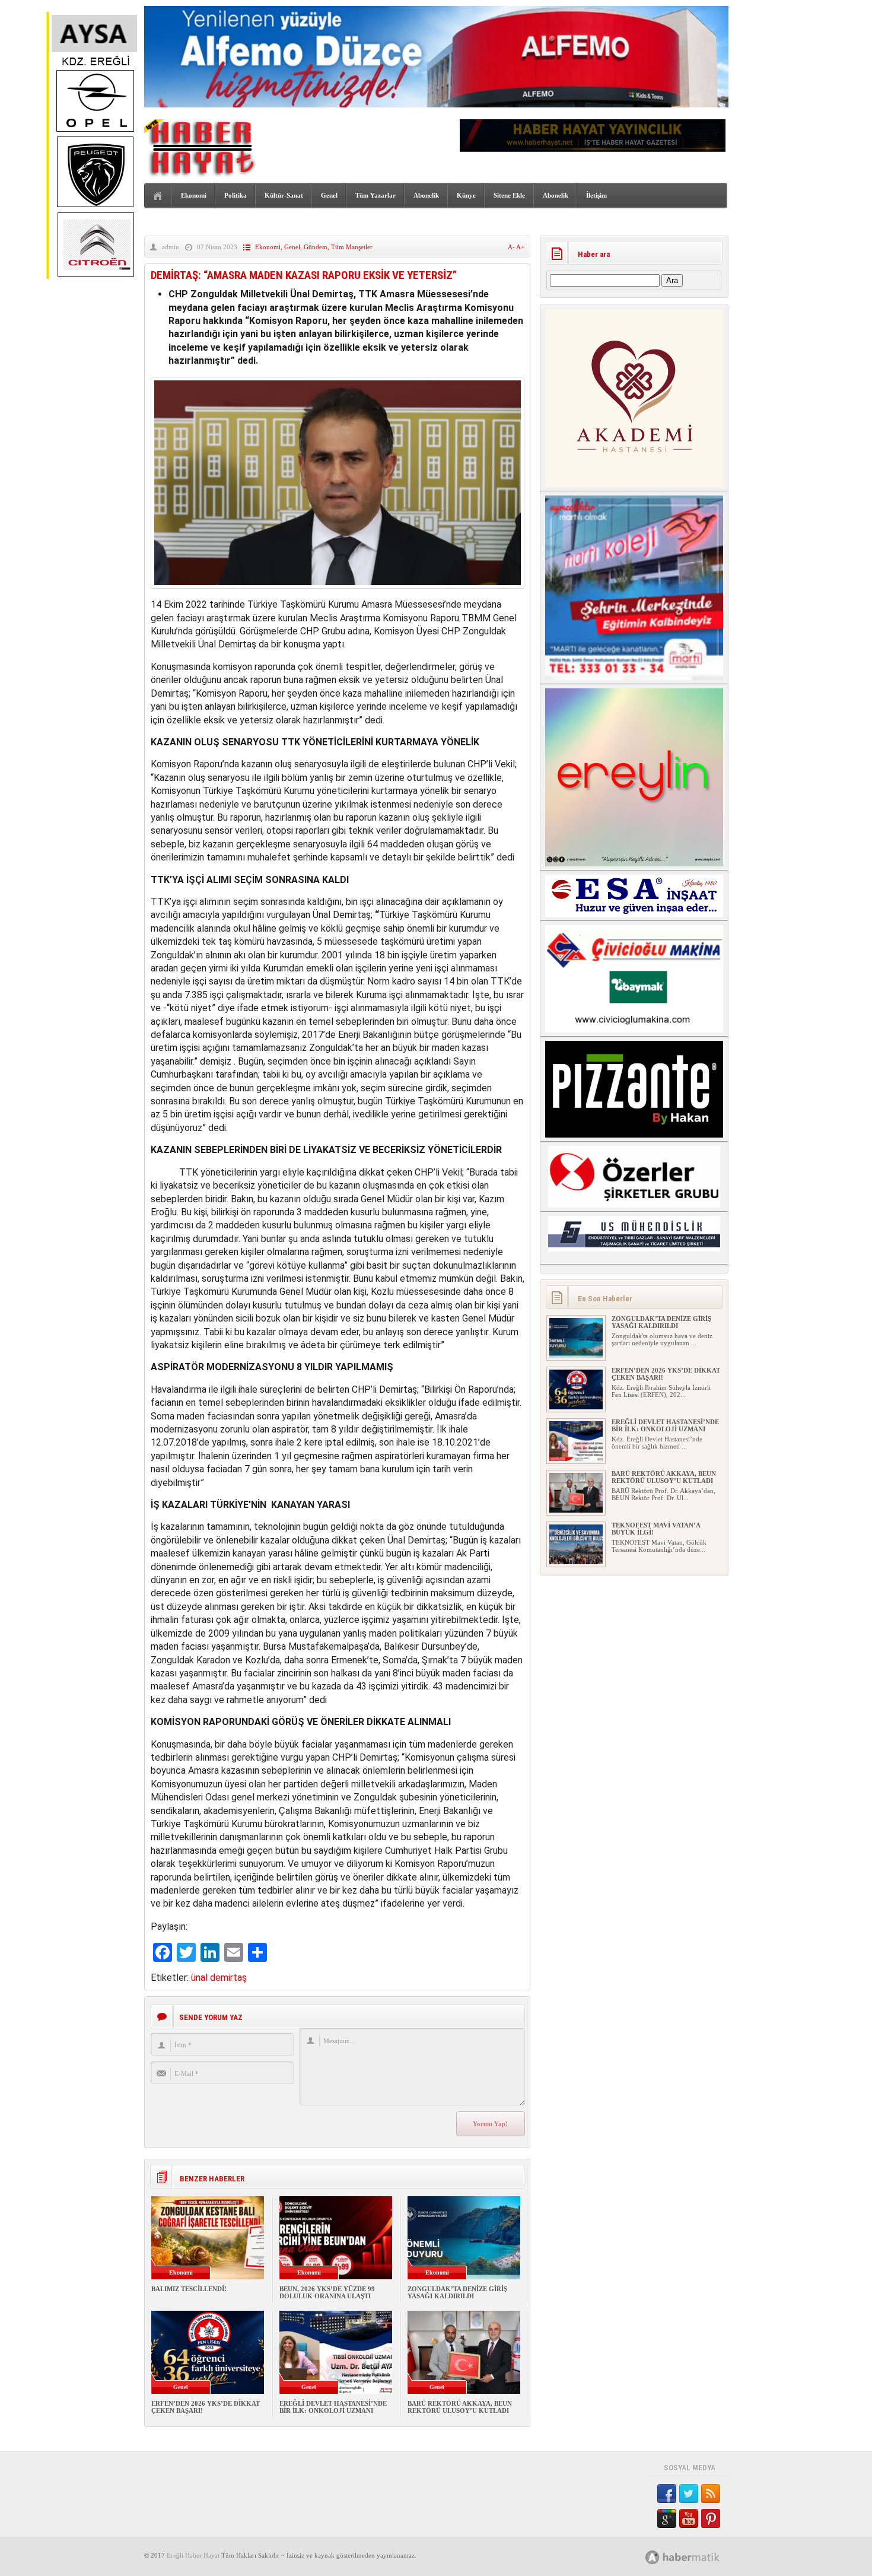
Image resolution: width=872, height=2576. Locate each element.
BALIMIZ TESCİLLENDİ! (189, 2289)
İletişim (596, 195)
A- (512, 247)
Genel (329, 195)
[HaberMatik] (696, 2557)
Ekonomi (194, 195)
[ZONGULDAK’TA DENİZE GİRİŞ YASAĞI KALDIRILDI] (576, 1355)
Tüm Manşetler (352, 247)
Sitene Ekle (509, 195)
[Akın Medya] (653, 2557)
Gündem (316, 247)
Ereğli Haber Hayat (193, 2555)
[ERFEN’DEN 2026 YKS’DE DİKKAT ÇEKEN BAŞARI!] (576, 1407)
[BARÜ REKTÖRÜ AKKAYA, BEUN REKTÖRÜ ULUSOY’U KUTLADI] (576, 1510)
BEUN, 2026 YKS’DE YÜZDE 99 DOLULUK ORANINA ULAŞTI (327, 2292)
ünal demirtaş (219, 1978)
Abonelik (426, 195)
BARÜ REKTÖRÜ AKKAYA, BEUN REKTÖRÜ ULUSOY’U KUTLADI (460, 2407)
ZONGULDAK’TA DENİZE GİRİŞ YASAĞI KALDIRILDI (457, 2292)
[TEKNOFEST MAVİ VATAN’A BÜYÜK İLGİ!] (576, 1562)
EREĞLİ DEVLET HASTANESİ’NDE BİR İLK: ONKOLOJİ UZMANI (333, 2407)
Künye (466, 195)
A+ (520, 247)
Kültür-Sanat (284, 195)
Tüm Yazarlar (375, 195)
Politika (235, 195)
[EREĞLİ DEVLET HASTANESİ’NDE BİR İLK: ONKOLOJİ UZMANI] (576, 1459)
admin (171, 247)
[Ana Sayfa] (158, 196)
